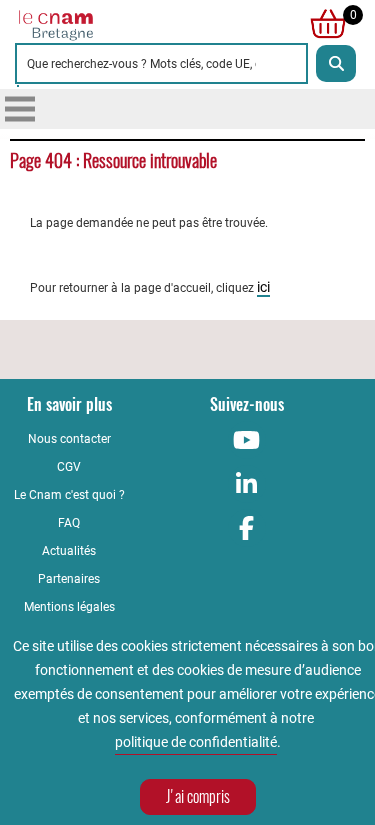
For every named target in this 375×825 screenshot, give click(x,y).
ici (263, 287)
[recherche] (336, 63)
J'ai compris (198, 796)
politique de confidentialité (196, 742)
